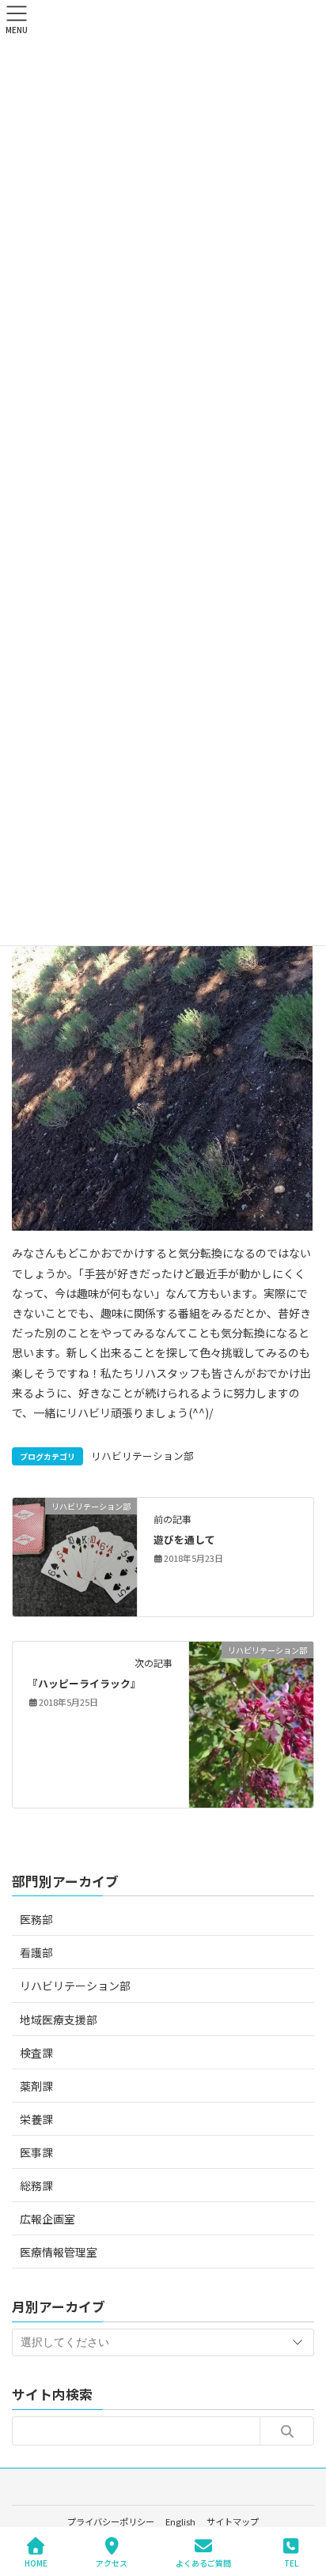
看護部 (36, 1952)
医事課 (36, 2152)
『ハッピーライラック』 (84, 1683)
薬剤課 (36, 2086)
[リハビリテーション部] (75, 1556)
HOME (36, 2563)
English (180, 2521)
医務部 (36, 1919)
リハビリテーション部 (142, 1456)
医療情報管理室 (59, 2252)
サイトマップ (233, 2521)
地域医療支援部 (59, 2020)
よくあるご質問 (203, 2563)
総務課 (36, 2186)
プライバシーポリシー (111, 2521)
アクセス (112, 2563)
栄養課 (36, 2119)
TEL (291, 2563)
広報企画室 (47, 2219)
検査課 (36, 2053)
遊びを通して (184, 1539)
